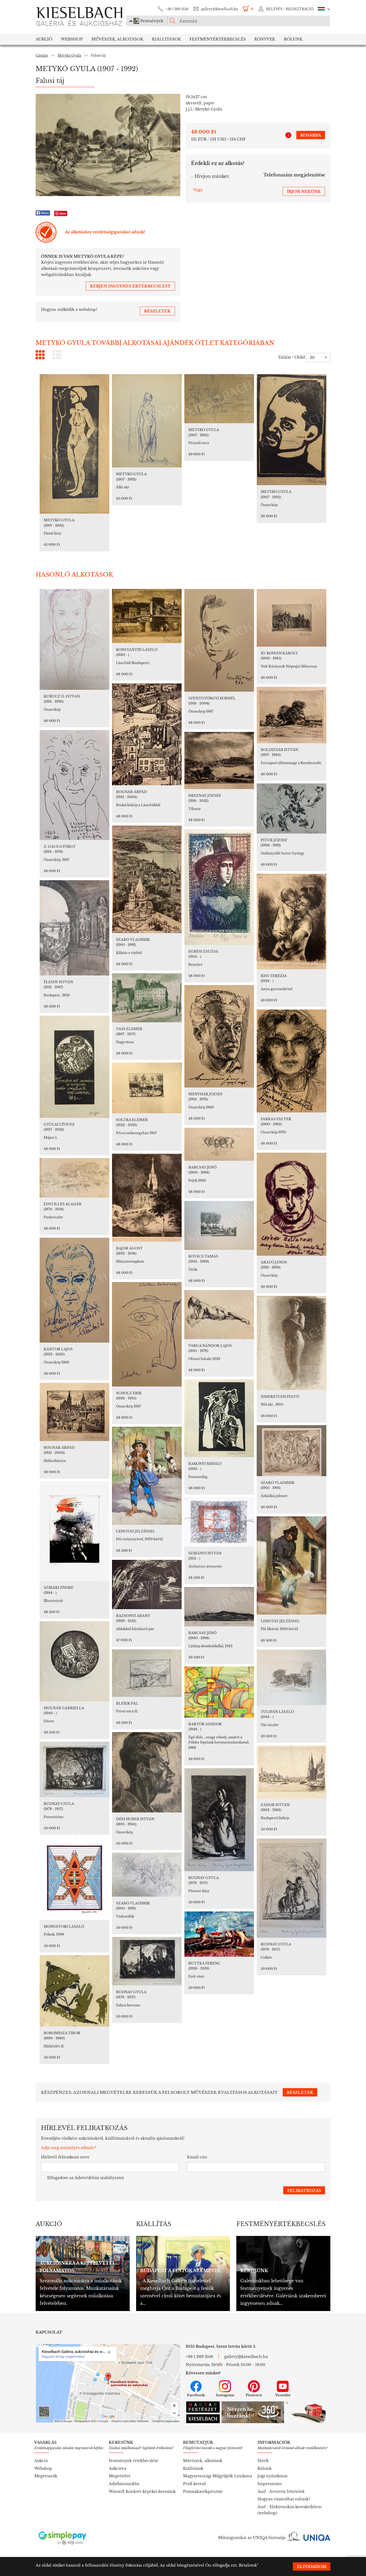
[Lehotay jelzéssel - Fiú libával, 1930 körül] (292, 1565)
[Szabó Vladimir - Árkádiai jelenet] (292, 1451)
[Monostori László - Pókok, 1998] (74, 1879)
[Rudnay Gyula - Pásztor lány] (219, 1820)
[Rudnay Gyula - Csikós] (292, 1888)
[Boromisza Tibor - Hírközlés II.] (74, 1991)
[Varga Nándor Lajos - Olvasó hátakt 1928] (219, 1315)
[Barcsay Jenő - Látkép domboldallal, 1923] (219, 1607)
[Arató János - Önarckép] (292, 1204)
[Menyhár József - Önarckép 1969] (219, 1036)
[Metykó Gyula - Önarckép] (292, 430)
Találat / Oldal (292, 357)
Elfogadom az (85, 2178)
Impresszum (270, 2484)
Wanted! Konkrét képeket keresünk (142, 2492)
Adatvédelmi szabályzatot (99, 2178)
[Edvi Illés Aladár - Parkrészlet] (74, 1178)
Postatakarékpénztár (203, 2492)
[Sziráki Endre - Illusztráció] (74, 1531)
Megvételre (120, 2476)
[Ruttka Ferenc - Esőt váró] (219, 1934)
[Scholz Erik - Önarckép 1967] (147, 1334)
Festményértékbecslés (218, 39)
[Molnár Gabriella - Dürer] (74, 1661)
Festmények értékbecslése (134, 2461)
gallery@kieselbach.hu (220, 9)
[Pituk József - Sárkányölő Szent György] (292, 808)
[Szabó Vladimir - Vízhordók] (147, 1875)
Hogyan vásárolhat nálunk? (284, 2499)
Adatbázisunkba (124, 2484)
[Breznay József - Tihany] (219, 760)
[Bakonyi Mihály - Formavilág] (219, 1418)
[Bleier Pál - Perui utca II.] (147, 1673)
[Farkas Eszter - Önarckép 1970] (292, 1061)
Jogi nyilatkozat (272, 2476)
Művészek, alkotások (203, 2461)
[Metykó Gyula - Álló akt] (147, 421)
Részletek (248, 2565)
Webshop (72, 39)
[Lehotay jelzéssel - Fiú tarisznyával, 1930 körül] (147, 1476)
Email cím (197, 2157)
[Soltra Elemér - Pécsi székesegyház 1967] (147, 1088)
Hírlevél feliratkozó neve (65, 2157)
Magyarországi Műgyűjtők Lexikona (218, 2476)
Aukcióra (117, 2468)
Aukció (44, 39)
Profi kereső (194, 2484)
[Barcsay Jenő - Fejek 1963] (219, 1144)
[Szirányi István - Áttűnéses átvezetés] (219, 1522)
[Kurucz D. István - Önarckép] (74, 639)
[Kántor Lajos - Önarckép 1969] (74, 1290)
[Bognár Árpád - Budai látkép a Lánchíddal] (147, 734)
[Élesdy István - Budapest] (74, 928)
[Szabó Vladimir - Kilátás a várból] (147, 879)
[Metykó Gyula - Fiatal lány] (74, 444)
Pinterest (254, 2395)
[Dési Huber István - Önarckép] (147, 1772)
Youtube (283, 2395)
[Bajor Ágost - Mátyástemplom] (147, 1198)
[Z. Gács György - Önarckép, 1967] (74, 785)
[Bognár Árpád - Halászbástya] (74, 1412)
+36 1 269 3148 (177, 9)
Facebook (196, 2395)
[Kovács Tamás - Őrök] (219, 1225)
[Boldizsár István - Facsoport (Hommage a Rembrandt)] (292, 715)
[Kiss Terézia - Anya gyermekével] (292, 922)
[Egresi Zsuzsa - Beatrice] (219, 887)
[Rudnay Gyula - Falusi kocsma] (147, 1961)
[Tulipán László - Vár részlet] (292, 1677)
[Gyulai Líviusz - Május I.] (74, 1067)
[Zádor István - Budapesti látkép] (292, 1772)
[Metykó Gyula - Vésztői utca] (219, 399)
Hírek (263, 2461)
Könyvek (265, 39)
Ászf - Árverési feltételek (281, 2492)
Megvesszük (46, 2476)
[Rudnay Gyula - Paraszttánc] (74, 1769)
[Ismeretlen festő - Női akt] (292, 1343)
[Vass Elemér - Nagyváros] (147, 998)
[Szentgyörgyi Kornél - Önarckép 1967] (219, 640)
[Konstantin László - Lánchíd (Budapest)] (147, 616)
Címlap (42, 55)
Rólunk (293, 39)
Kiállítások (166, 39)
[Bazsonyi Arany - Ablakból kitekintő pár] (147, 1584)
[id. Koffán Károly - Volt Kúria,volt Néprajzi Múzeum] (292, 618)
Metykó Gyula (69, 55)
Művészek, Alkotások (117, 39)
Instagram (225, 2395)
